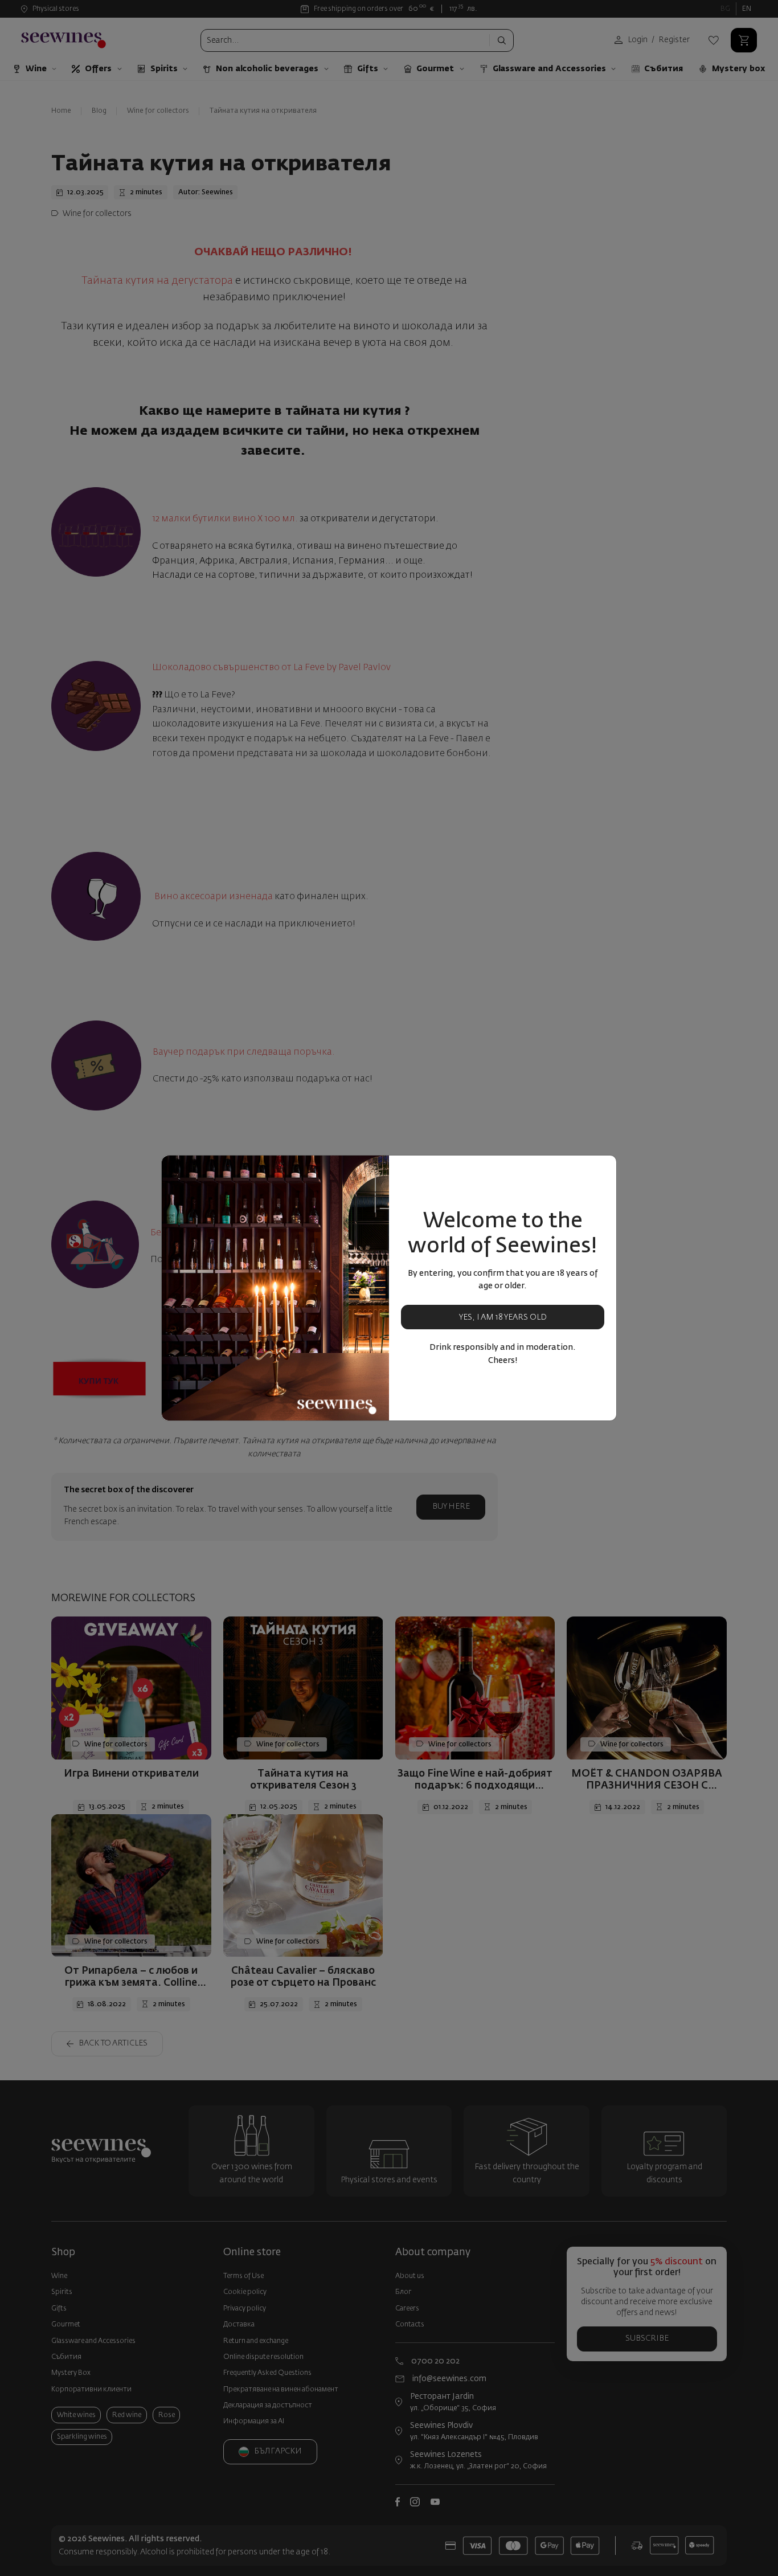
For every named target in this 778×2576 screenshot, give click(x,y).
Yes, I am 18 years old (503, 1317)
